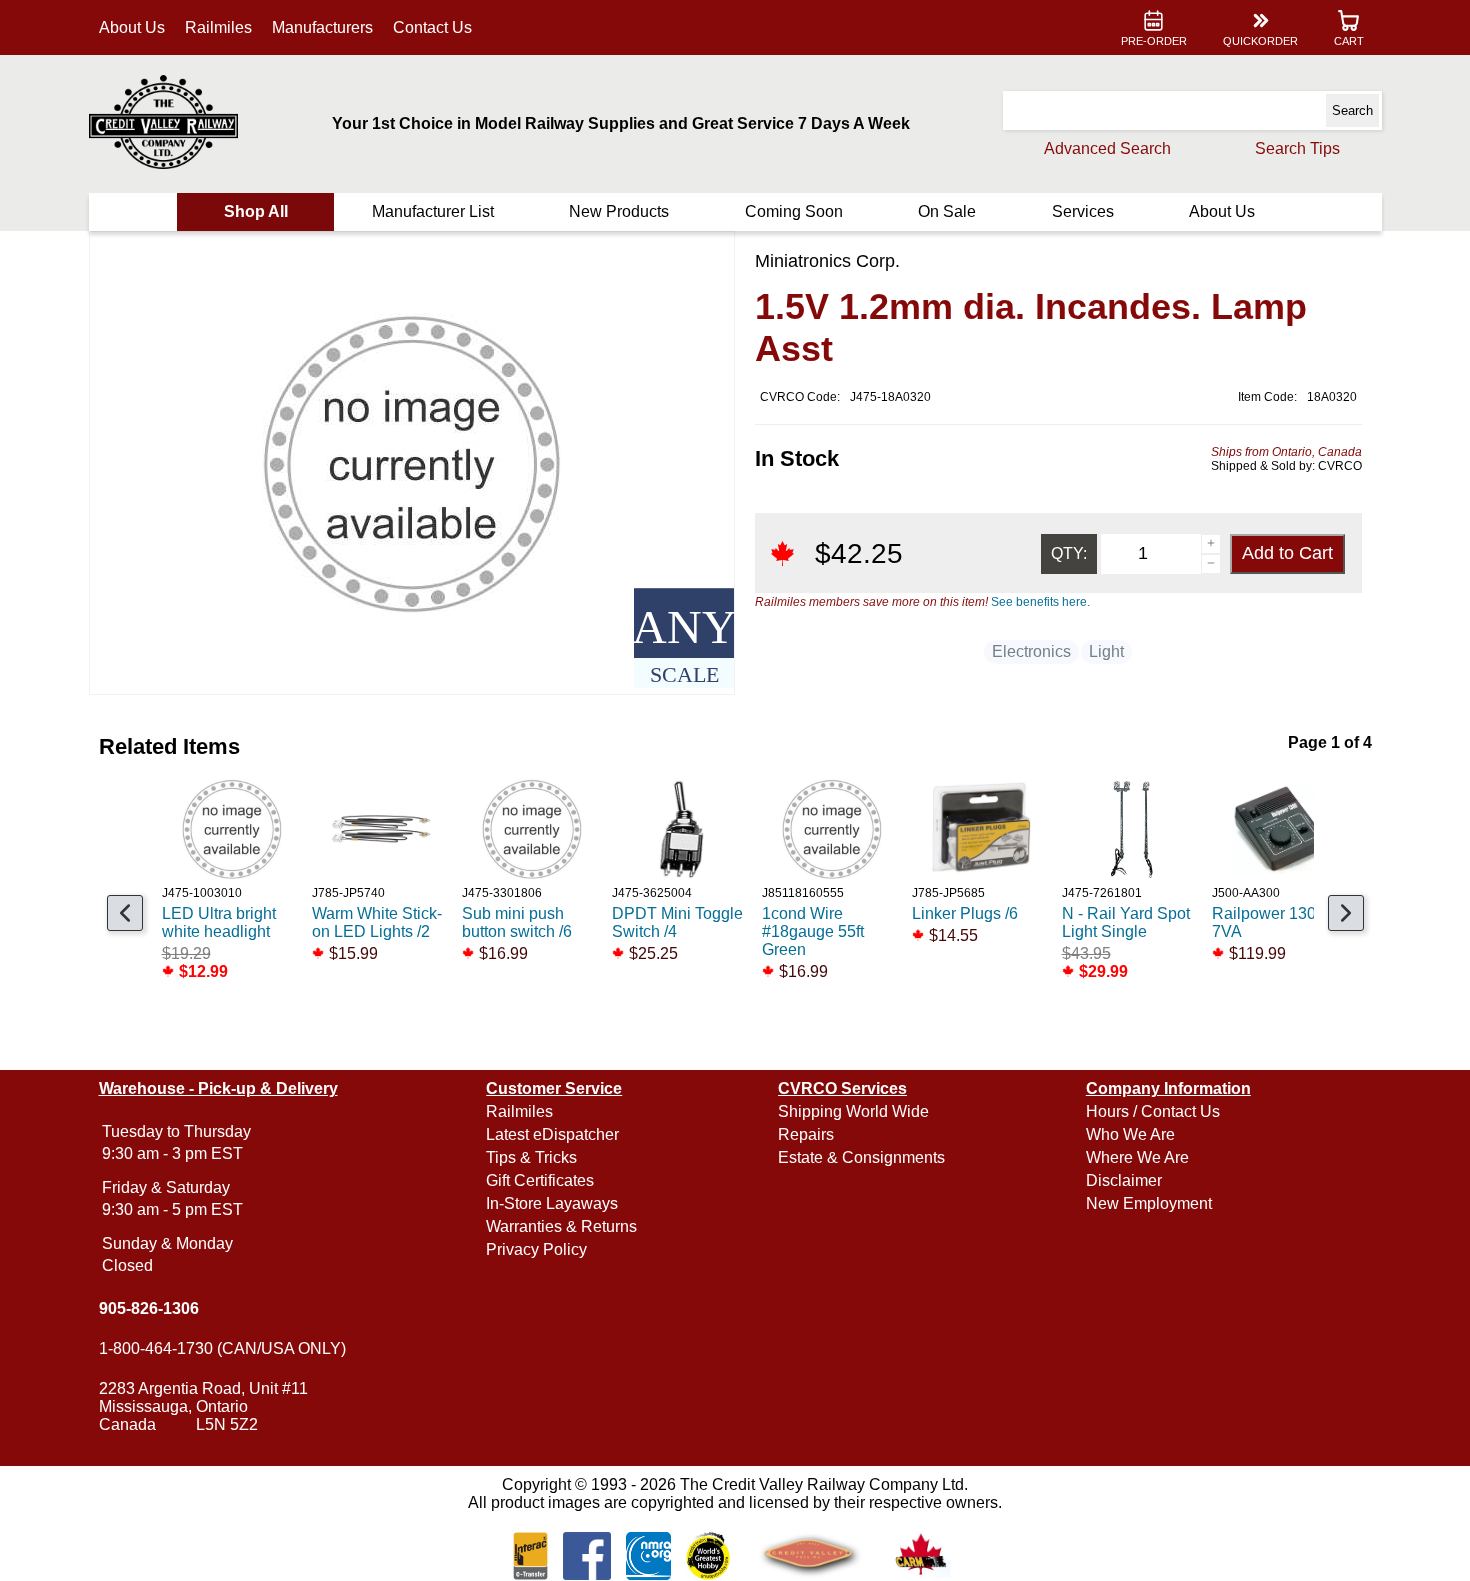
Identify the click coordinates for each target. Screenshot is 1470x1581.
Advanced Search (1107, 148)
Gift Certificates (540, 1180)
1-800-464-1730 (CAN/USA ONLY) (222, 1348)
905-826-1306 (149, 1308)
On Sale (947, 211)
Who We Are (1130, 1134)
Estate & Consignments (861, 1157)
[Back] (125, 913)
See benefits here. (1040, 602)
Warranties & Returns (561, 1226)
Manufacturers (322, 27)
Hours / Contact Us (1153, 1111)
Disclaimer (1124, 1180)
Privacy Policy (536, 1249)
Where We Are (1137, 1157)
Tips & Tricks (531, 1157)
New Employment (1149, 1203)
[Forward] (1346, 913)
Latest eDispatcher (552, 1134)
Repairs (806, 1134)
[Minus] (1211, 564)
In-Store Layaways (552, 1203)
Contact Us (432, 27)
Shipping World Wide (853, 1111)
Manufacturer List (433, 211)
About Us (132, 27)
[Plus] (1211, 544)
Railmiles (218, 27)
